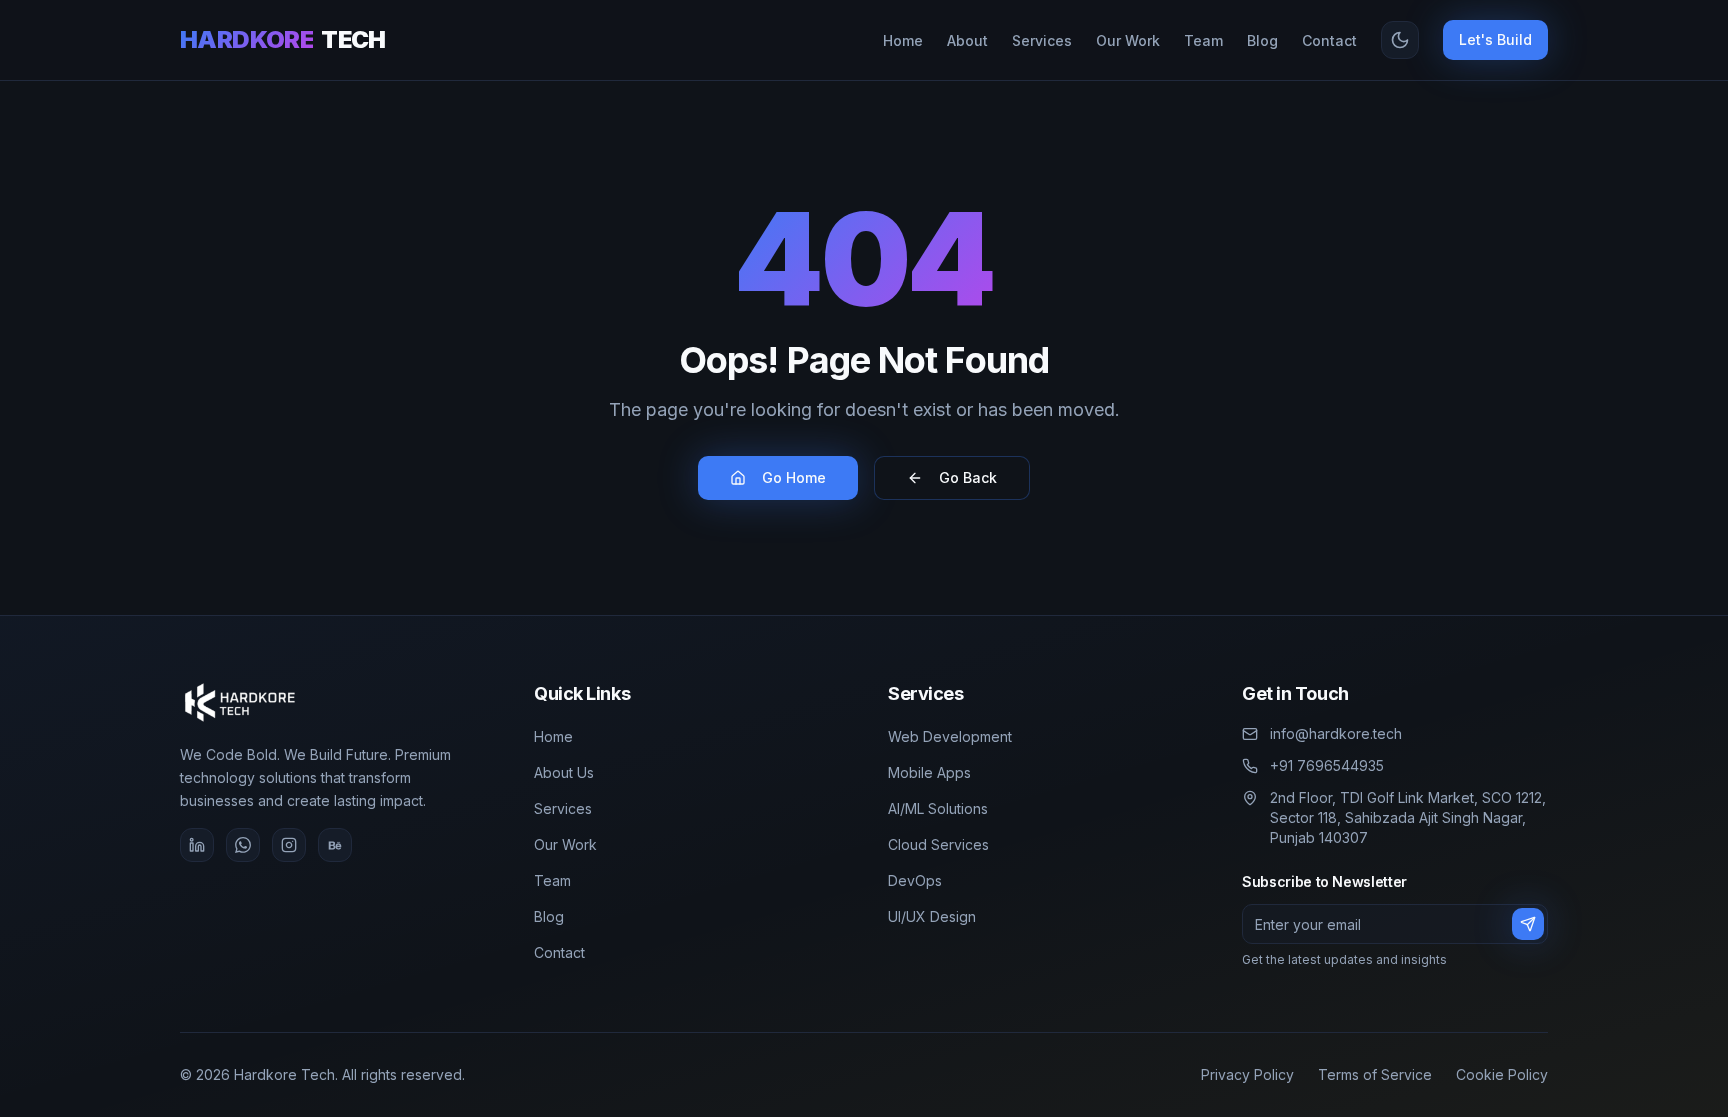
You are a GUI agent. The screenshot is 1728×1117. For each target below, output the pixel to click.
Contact (559, 952)
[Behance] (335, 845)
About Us (564, 772)
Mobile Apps (929, 772)
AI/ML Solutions (938, 808)
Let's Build (1495, 39)
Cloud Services (938, 844)
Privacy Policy (1247, 1074)
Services (563, 808)
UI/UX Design (932, 916)
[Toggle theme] (1400, 40)
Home (553, 736)
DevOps (915, 880)
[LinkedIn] (197, 845)
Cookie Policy (1502, 1074)
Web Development (950, 736)
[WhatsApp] (243, 845)
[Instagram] (289, 845)
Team (552, 880)
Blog (549, 916)
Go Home (794, 477)
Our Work (565, 844)
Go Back (968, 477)
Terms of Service (1375, 1074)
